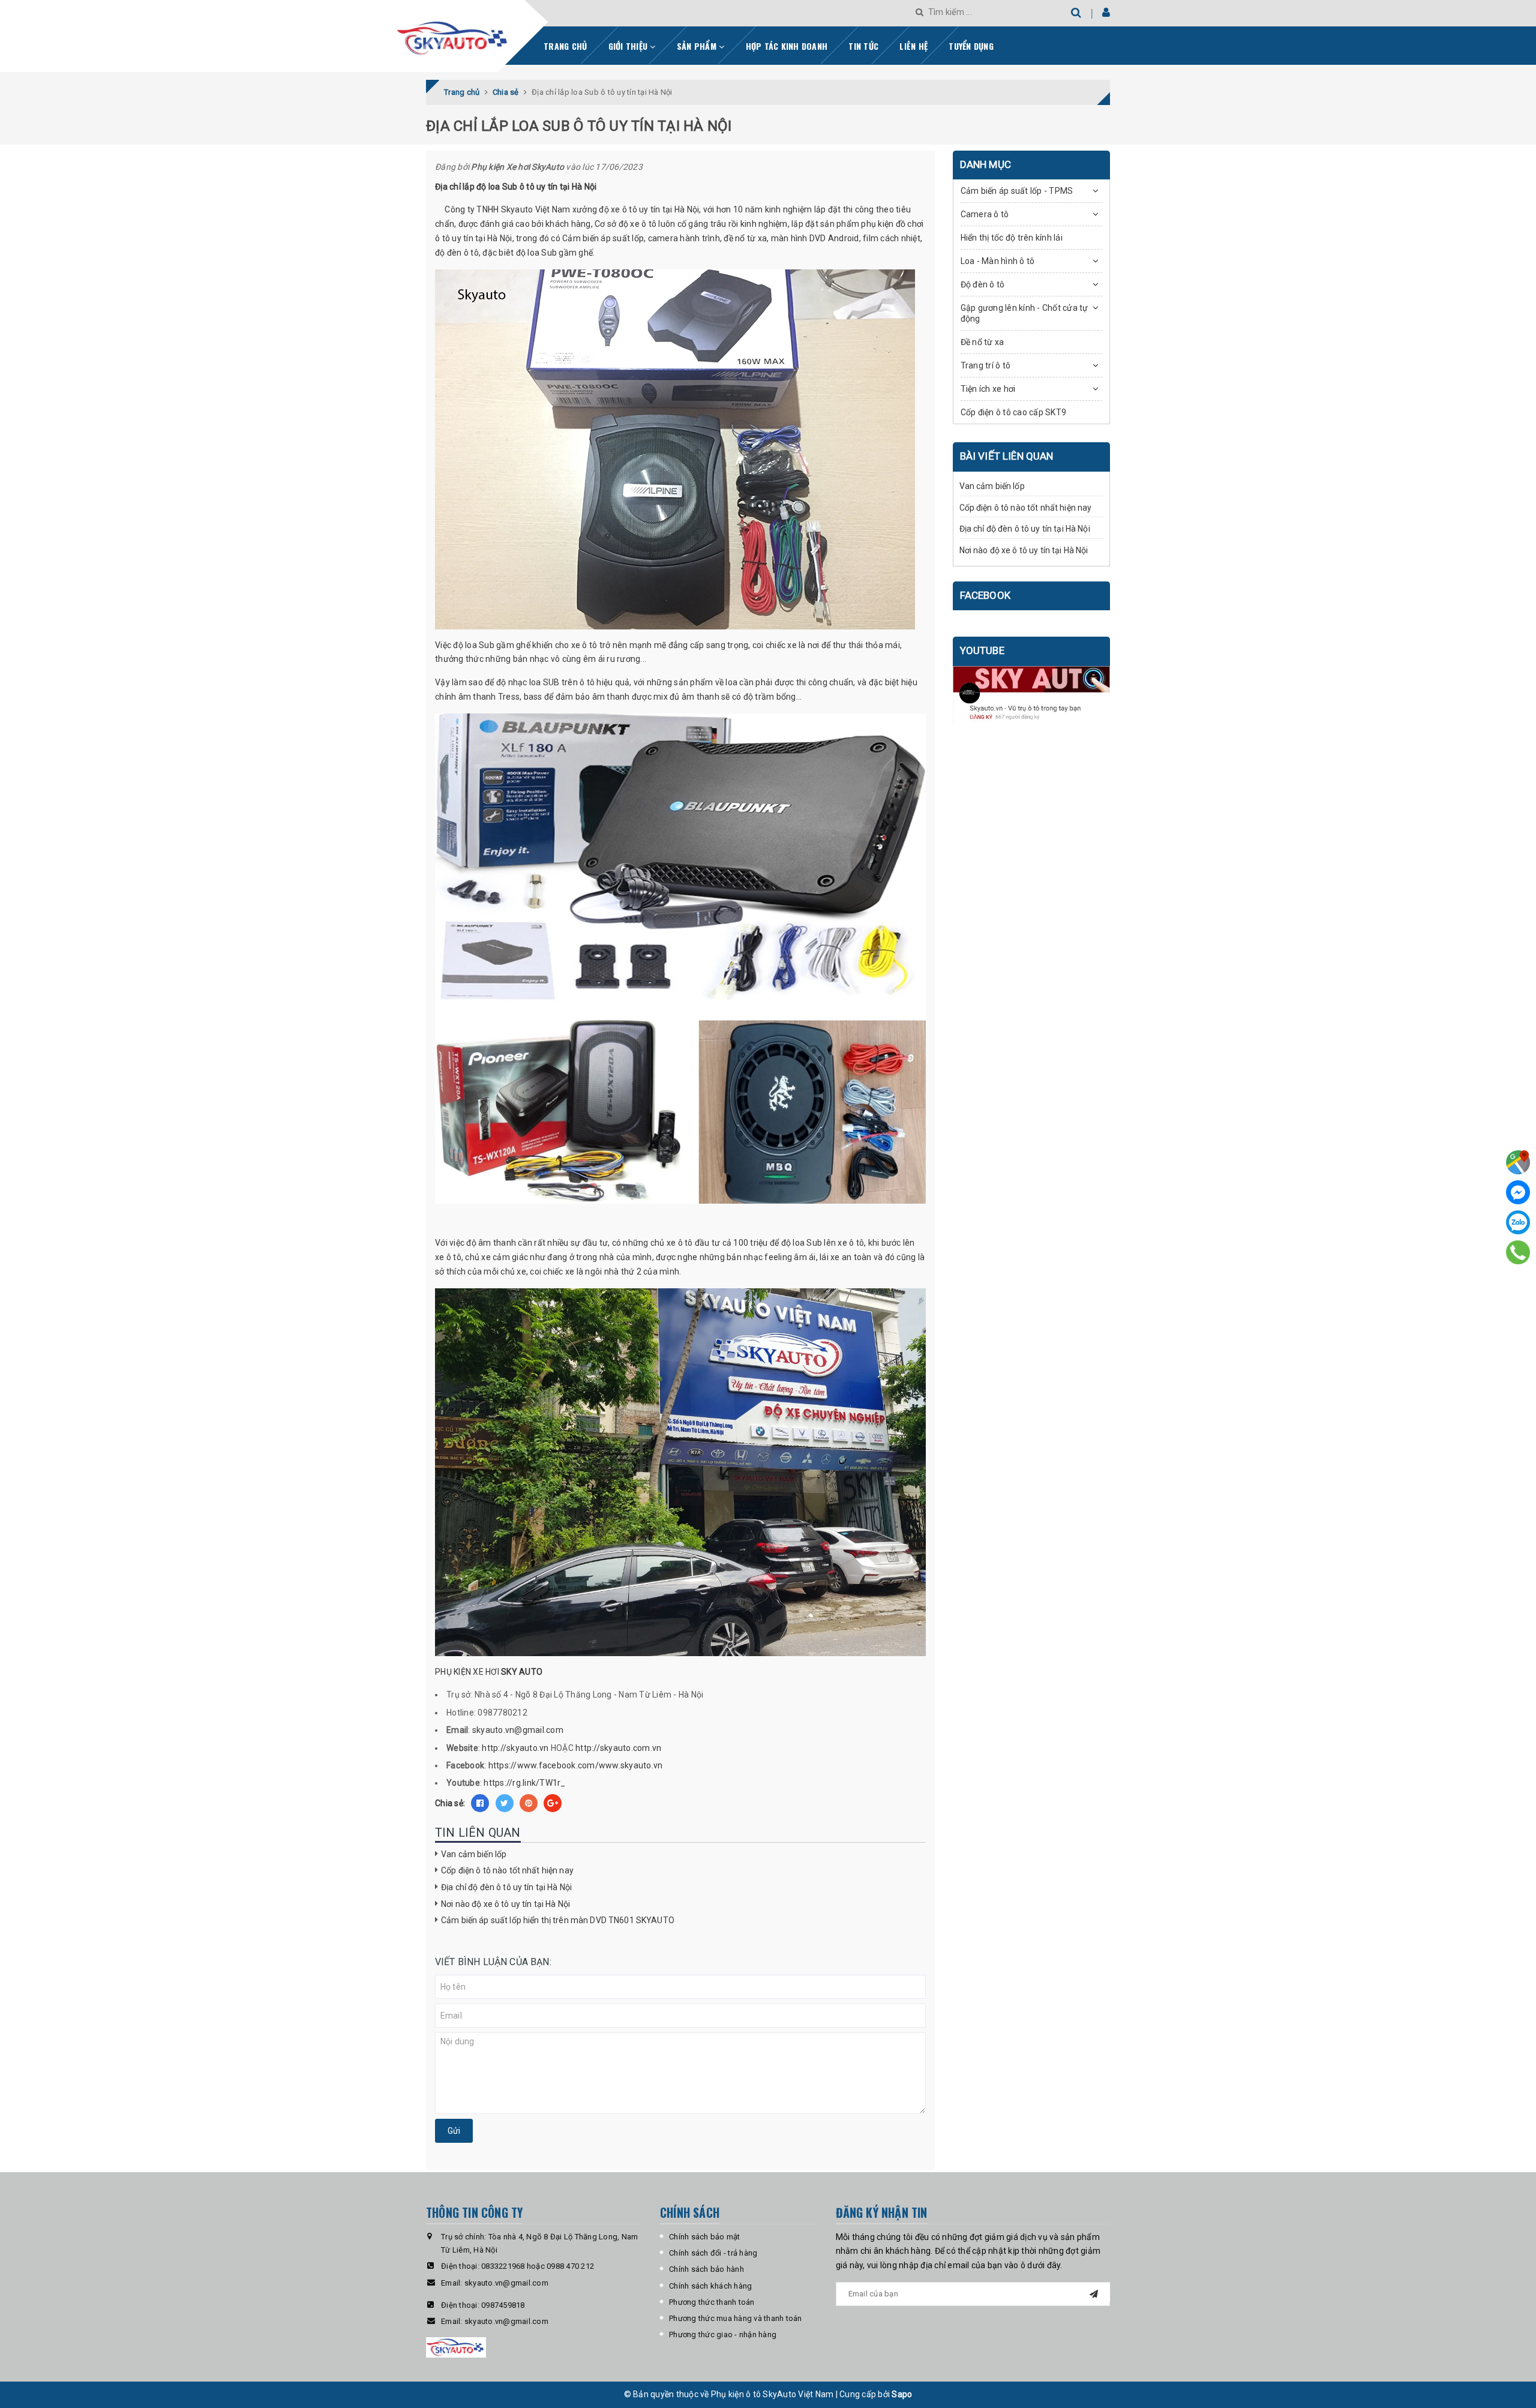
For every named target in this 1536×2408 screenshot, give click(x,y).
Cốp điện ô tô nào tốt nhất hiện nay (507, 1870)
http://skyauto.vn (515, 1748)
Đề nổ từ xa (982, 342)
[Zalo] (1518, 1222)
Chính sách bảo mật (705, 2237)
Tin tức (863, 46)
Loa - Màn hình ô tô (998, 261)
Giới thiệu (629, 46)
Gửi (454, 2131)
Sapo (902, 2394)
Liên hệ (913, 46)
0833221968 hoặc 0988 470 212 (538, 2266)
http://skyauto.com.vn (618, 1748)
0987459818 (503, 2305)
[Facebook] (1518, 1192)
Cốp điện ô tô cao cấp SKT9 (1014, 412)
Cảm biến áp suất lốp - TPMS (1017, 191)
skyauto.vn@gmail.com (518, 1730)
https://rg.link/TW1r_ (524, 1783)
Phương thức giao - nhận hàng (723, 2334)
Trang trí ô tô (986, 365)
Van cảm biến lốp (474, 1854)
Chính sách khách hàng (710, 2286)
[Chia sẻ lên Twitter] (505, 1803)
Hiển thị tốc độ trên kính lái (1012, 238)
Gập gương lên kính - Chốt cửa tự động (1024, 313)
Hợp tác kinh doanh (787, 46)
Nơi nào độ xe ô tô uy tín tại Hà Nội (505, 1904)
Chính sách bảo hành (706, 2269)
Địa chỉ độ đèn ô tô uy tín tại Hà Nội (506, 1887)
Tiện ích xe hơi (988, 389)
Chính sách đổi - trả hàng (713, 2253)
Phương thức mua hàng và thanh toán (736, 2318)
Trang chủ (565, 46)
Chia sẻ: (450, 1803)
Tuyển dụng (971, 46)
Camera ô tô (985, 214)
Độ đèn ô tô (983, 284)
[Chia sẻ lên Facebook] (480, 1803)
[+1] (553, 1803)
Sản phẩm (698, 46)
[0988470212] (1518, 1252)
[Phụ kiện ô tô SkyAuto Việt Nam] (484, 34)
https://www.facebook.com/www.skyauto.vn (576, 1765)
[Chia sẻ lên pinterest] (529, 1803)
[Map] (1518, 1162)
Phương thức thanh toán (712, 2302)
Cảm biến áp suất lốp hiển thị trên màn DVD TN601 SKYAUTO (558, 1920)
